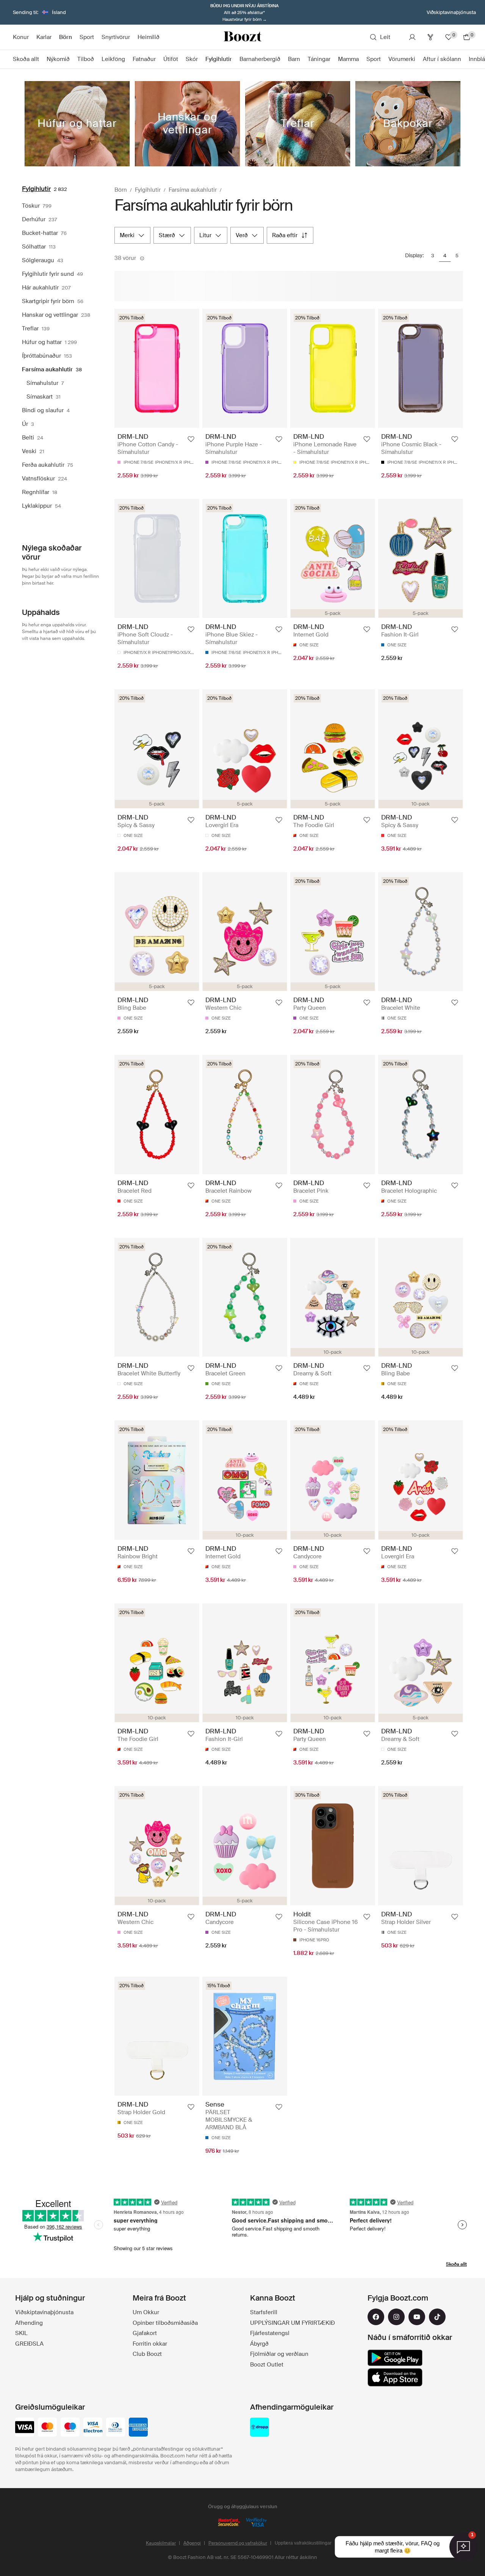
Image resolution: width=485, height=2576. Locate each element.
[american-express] (138, 2428)
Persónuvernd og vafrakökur (238, 2543)
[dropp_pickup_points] (260, 2428)
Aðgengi (192, 2543)
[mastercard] (47, 2428)
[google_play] (395, 2358)
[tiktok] (437, 2317)
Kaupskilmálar (161, 2543)
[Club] (430, 37)
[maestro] (70, 2428)
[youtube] (417, 2317)
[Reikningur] (412, 37)
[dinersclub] (116, 2428)
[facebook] (376, 2317)
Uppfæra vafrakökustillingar (303, 2543)
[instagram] (396, 2317)
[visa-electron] (93, 2428)
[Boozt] (242, 37)
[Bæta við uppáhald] (191, 439)
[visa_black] (25, 2428)
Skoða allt (456, 2264)
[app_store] (395, 2377)
